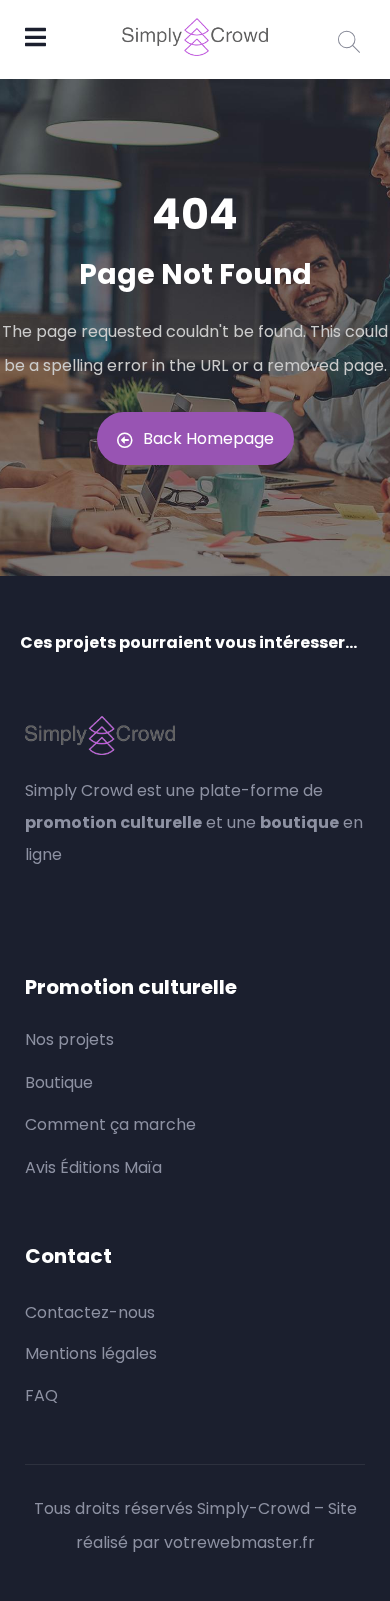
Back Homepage (208, 438)
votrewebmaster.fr (239, 1542)
